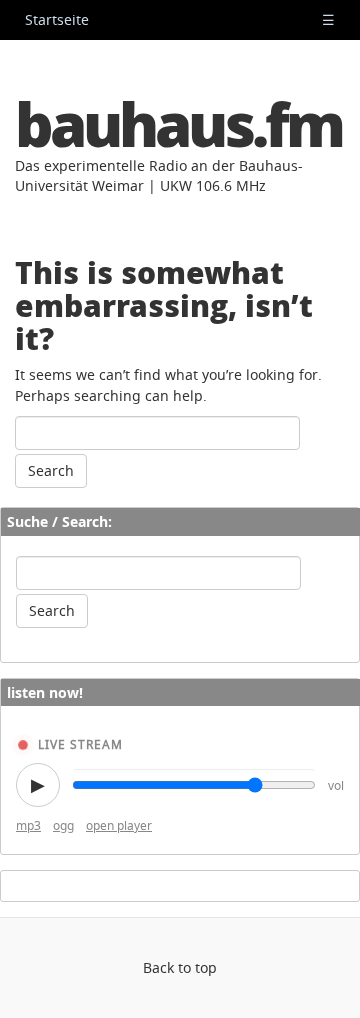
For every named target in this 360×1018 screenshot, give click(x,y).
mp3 (28, 825)
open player (119, 825)
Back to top (180, 967)
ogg (63, 825)
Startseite (57, 19)
